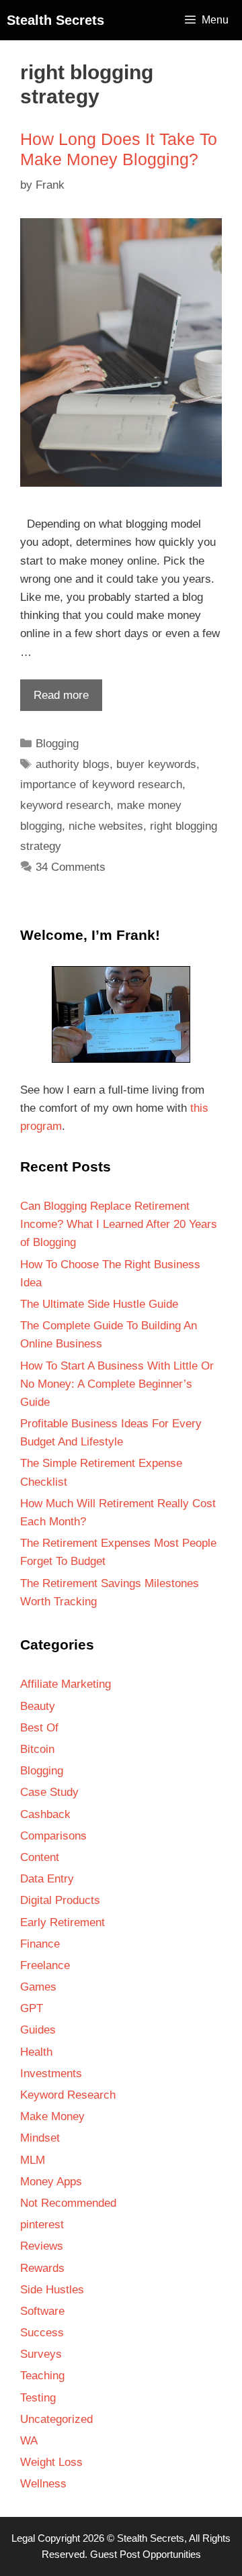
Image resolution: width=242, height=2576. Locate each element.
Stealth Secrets (55, 20)
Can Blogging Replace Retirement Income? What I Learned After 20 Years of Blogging (119, 1224)
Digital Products (60, 1900)
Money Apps (51, 2182)
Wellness (43, 2484)
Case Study (49, 1792)
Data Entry (47, 1879)
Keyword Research (68, 2095)
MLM (33, 2160)
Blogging (57, 744)
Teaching (42, 2376)
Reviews (42, 2246)
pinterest (42, 2225)
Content (40, 1857)
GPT (32, 2008)
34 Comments (71, 867)
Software (42, 2311)
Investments (51, 2073)
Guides (38, 2030)
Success (42, 2333)
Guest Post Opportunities (146, 2554)
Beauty (38, 1706)
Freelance (45, 1965)
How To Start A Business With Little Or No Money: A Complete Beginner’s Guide (117, 1384)
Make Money (52, 2116)
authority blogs (73, 764)
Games (38, 1987)
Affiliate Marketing (66, 1684)
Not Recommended (68, 2203)
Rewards (42, 2268)
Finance (40, 1944)
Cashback (45, 1814)
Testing (38, 2398)
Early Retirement (63, 1922)
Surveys (41, 2354)
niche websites (106, 826)
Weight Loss (51, 2462)
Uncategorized (56, 2419)
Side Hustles (52, 2290)
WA (29, 2441)
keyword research (65, 805)
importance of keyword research (101, 784)
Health (36, 2052)
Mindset (40, 2138)
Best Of (39, 1728)
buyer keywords (156, 764)
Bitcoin (37, 1749)
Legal (23, 2538)
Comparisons (53, 1836)
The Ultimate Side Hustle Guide (99, 1304)
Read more (54, 700)
